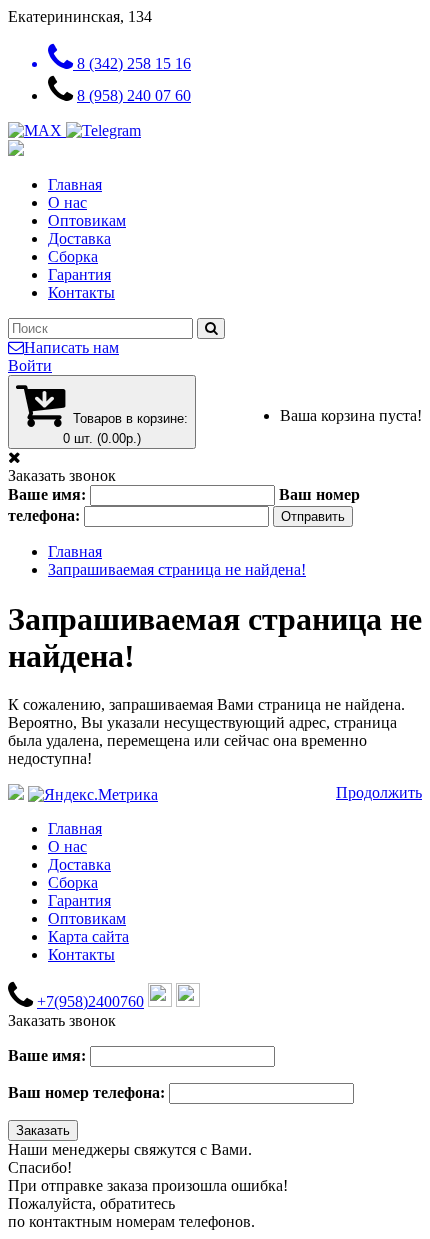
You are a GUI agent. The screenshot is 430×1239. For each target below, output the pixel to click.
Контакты (81, 292)
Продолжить (379, 792)
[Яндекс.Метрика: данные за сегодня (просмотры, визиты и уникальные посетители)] (93, 795)
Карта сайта (88, 936)
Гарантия (79, 274)
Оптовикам (87, 220)
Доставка (79, 238)
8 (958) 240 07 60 (134, 95)
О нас (67, 202)
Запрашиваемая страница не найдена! (177, 569)
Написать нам (71, 347)
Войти (30, 365)
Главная (75, 184)
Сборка (73, 256)
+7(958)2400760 (90, 1001)
